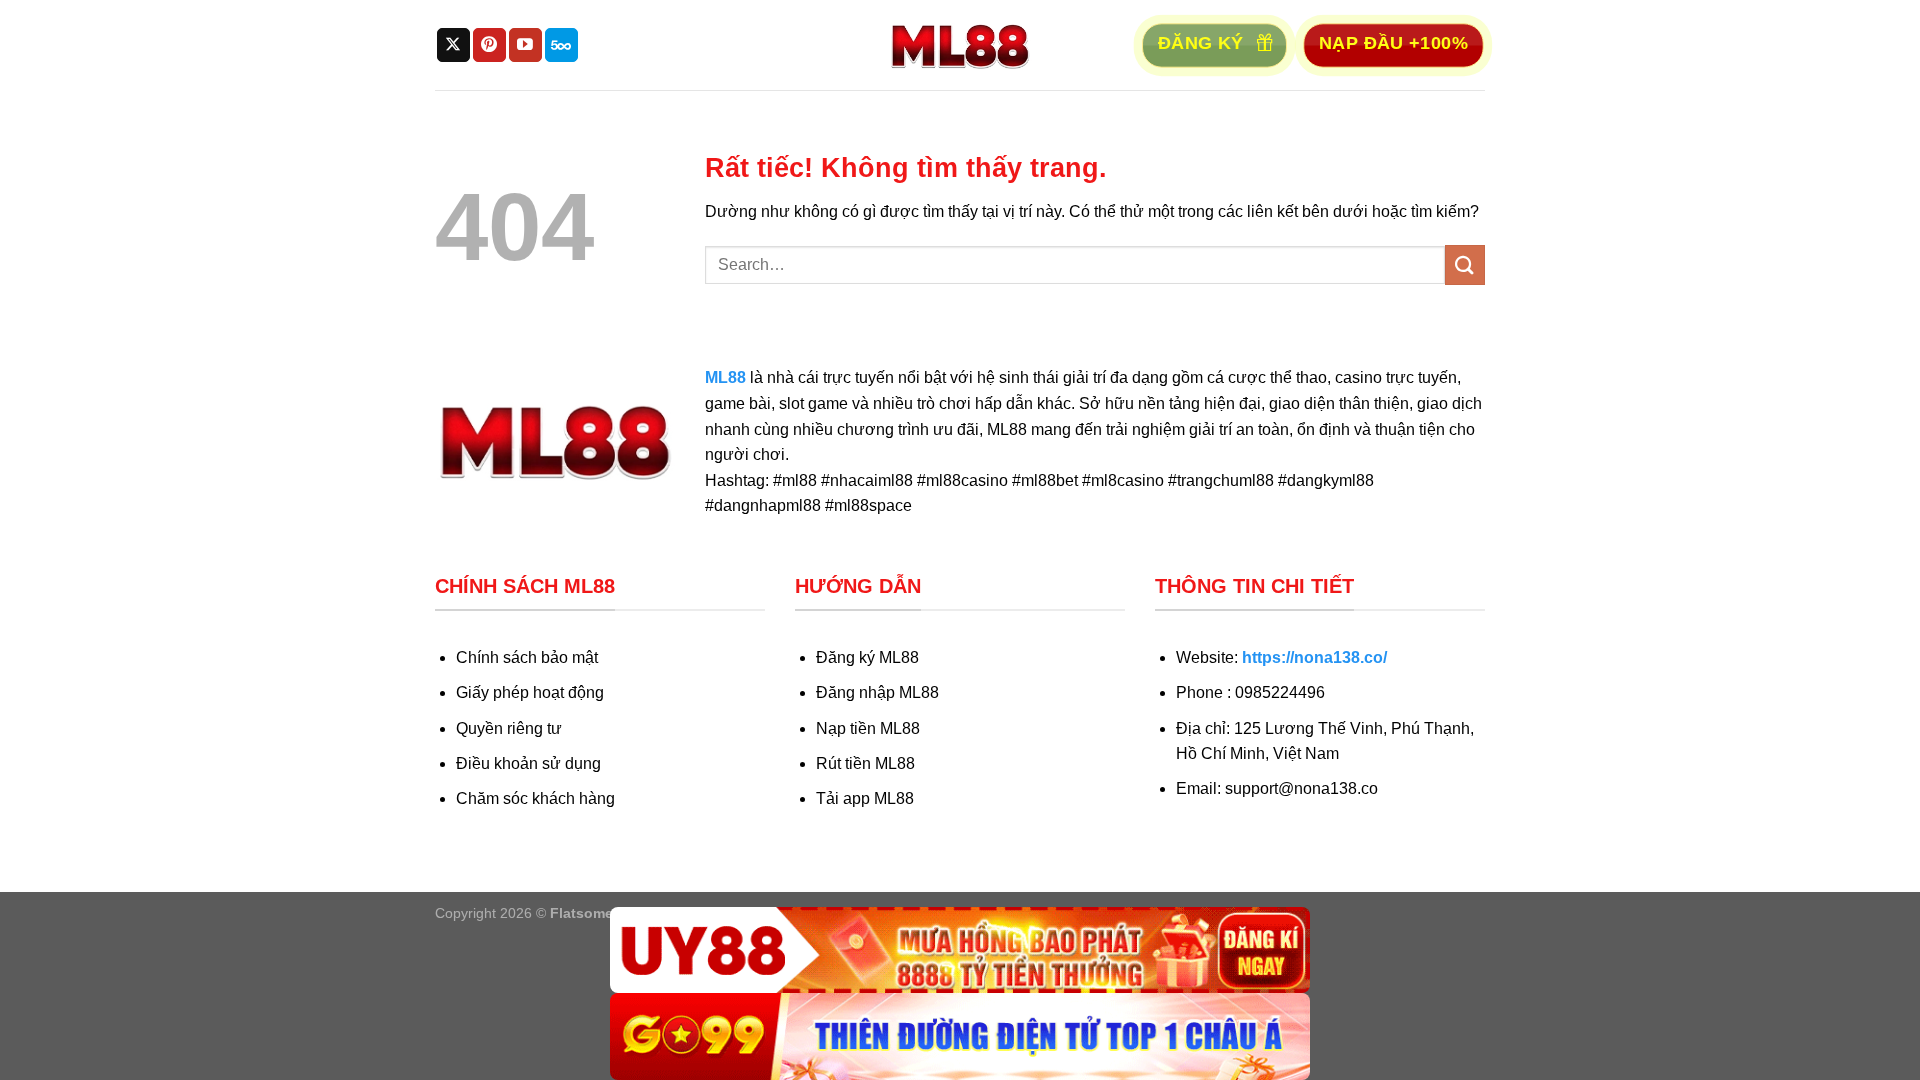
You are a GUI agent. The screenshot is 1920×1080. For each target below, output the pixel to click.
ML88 (725, 377)
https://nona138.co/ (1314, 657)
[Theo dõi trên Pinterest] (489, 45)
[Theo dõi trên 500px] (561, 45)
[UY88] (960, 950)
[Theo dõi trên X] (453, 45)
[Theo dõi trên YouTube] (525, 45)
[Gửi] (1465, 264)
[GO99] (960, 1036)
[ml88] (960, 45)
